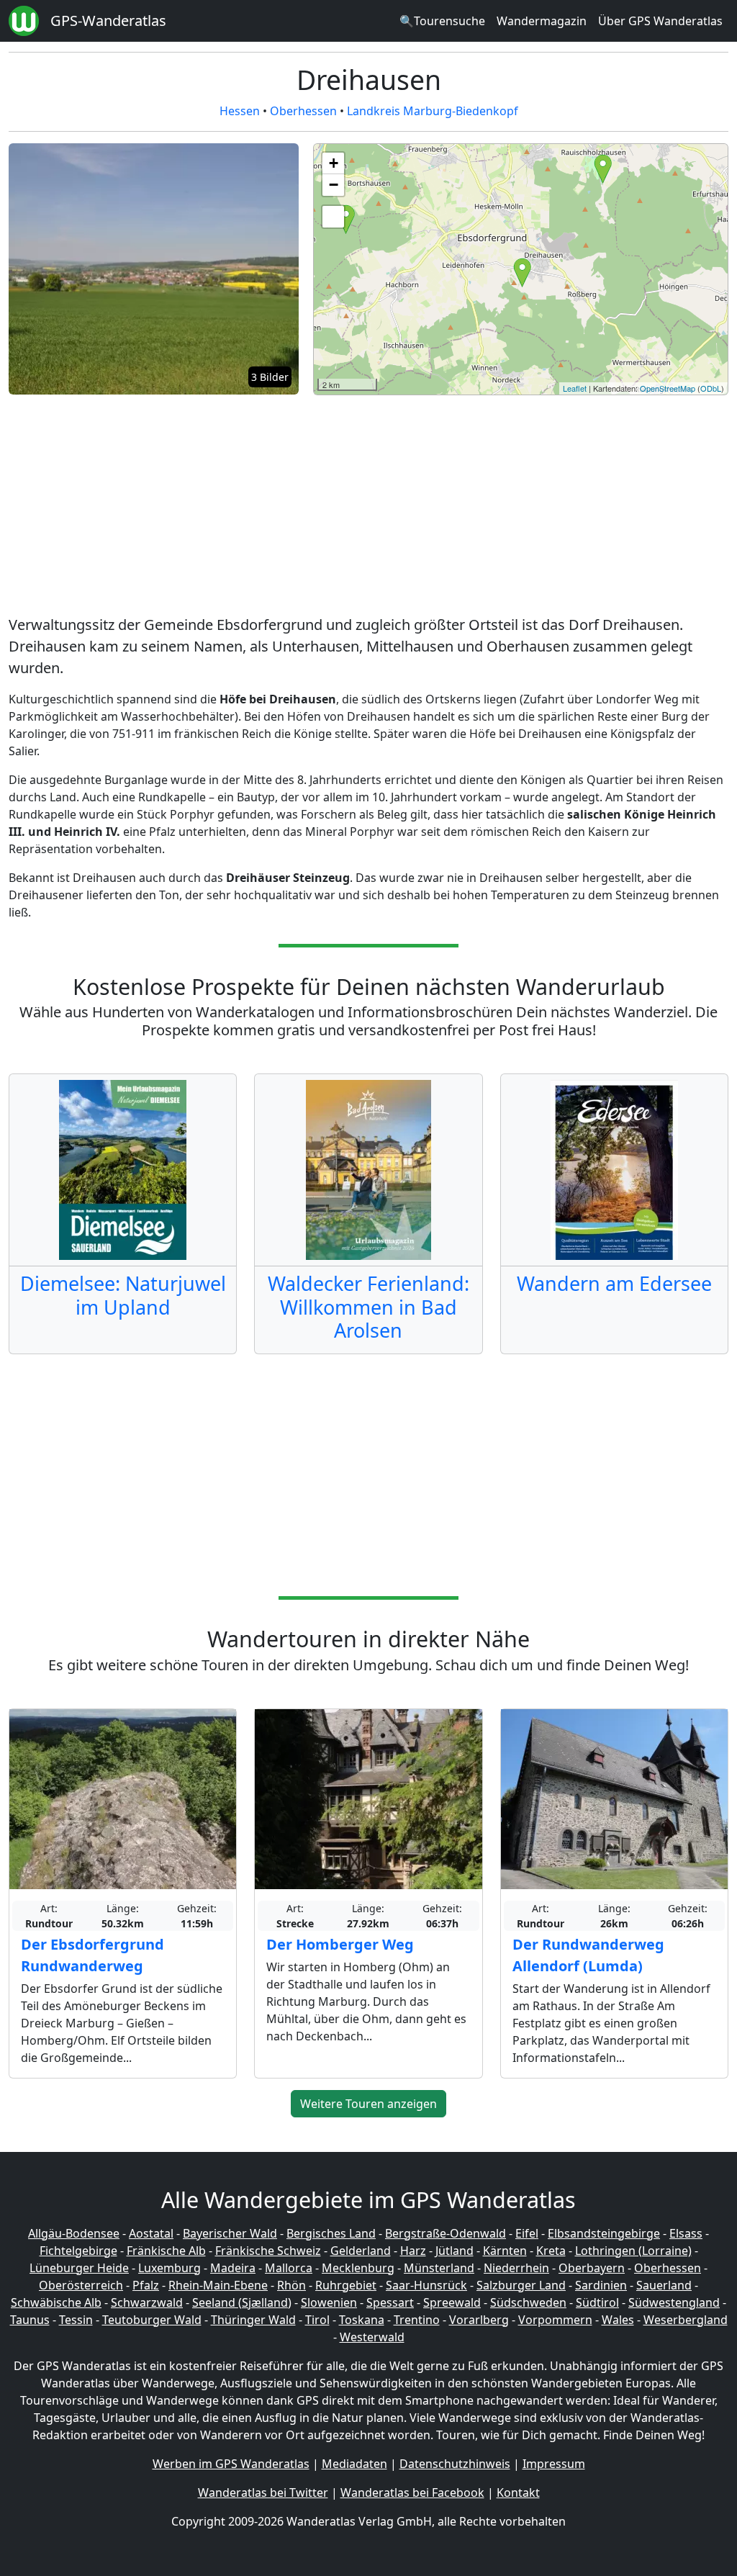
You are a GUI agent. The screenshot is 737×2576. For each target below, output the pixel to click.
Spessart (390, 2302)
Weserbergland (686, 2320)
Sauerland (664, 2285)
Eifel (527, 2233)
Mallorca (289, 2268)
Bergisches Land (331, 2233)
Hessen (240, 111)
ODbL (711, 388)
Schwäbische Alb (56, 2302)
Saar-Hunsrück (426, 2285)
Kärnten (505, 2251)
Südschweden (528, 2302)
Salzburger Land (521, 2285)
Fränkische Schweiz (268, 2251)
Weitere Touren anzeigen (368, 2104)
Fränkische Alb (166, 2251)
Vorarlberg (479, 2320)
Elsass (686, 2233)
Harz (413, 2251)
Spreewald (452, 2302)
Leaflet (575, 388)
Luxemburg (169, 2268)
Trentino (417, 2320)
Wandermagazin (542, 21)
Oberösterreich (81, 2285)
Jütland (455, 2251)
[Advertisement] (368, 508)
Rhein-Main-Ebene (218, 2285)
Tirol (317, 2320)
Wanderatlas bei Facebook (412, 2492)
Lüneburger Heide (79, 2268)
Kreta (551, 2251)
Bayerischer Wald (230, 2233)
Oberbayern (592, 2268)
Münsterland (439, 2268)
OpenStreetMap (668, 388)
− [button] (334, 185)
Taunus (30, 2320)
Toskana (362, 2320)
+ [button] (334, 163)
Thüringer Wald (253, 2320)
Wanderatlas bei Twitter (263, 2492)
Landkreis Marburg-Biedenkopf (433, 111)
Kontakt (518, 2492)
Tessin (76, 2320)
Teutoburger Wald (152, 2320)
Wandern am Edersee (614, 1283)
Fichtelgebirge (78, 2251)
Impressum (554, 2464)
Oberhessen (303, 111)
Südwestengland (674, 2302)
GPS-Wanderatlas (108, 21)
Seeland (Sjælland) (242, 2302)
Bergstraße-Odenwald (446, 2233)
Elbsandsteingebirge (604, 2233)
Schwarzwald (147, 2302)
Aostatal (151, 2233)
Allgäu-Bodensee (74, 2233)
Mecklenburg (358, 2268)
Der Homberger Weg (340, 1944)
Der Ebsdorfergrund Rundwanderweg (92, 1955)
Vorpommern (555, 2320)
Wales (618, 2320)
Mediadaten (354, 2464)
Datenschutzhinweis (455, 2464)
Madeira (233, 2268)
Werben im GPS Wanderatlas (231, 2464)
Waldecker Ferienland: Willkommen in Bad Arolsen (368, 1307)
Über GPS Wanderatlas (660, 21)
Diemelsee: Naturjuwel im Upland (123, 1295)
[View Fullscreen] (333, 217)
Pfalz (146, 2285)
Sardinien (601, 2285)
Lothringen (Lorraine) (633, 2251)
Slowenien (329, 2302)
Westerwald (372, 2337)
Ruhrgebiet (346, 2285)
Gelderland (361, 2251)
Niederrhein (516, 2268)
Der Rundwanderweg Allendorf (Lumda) (588, 1955)
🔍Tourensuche (442, 21)
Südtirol (597, 2302)
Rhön (291, 2285)
